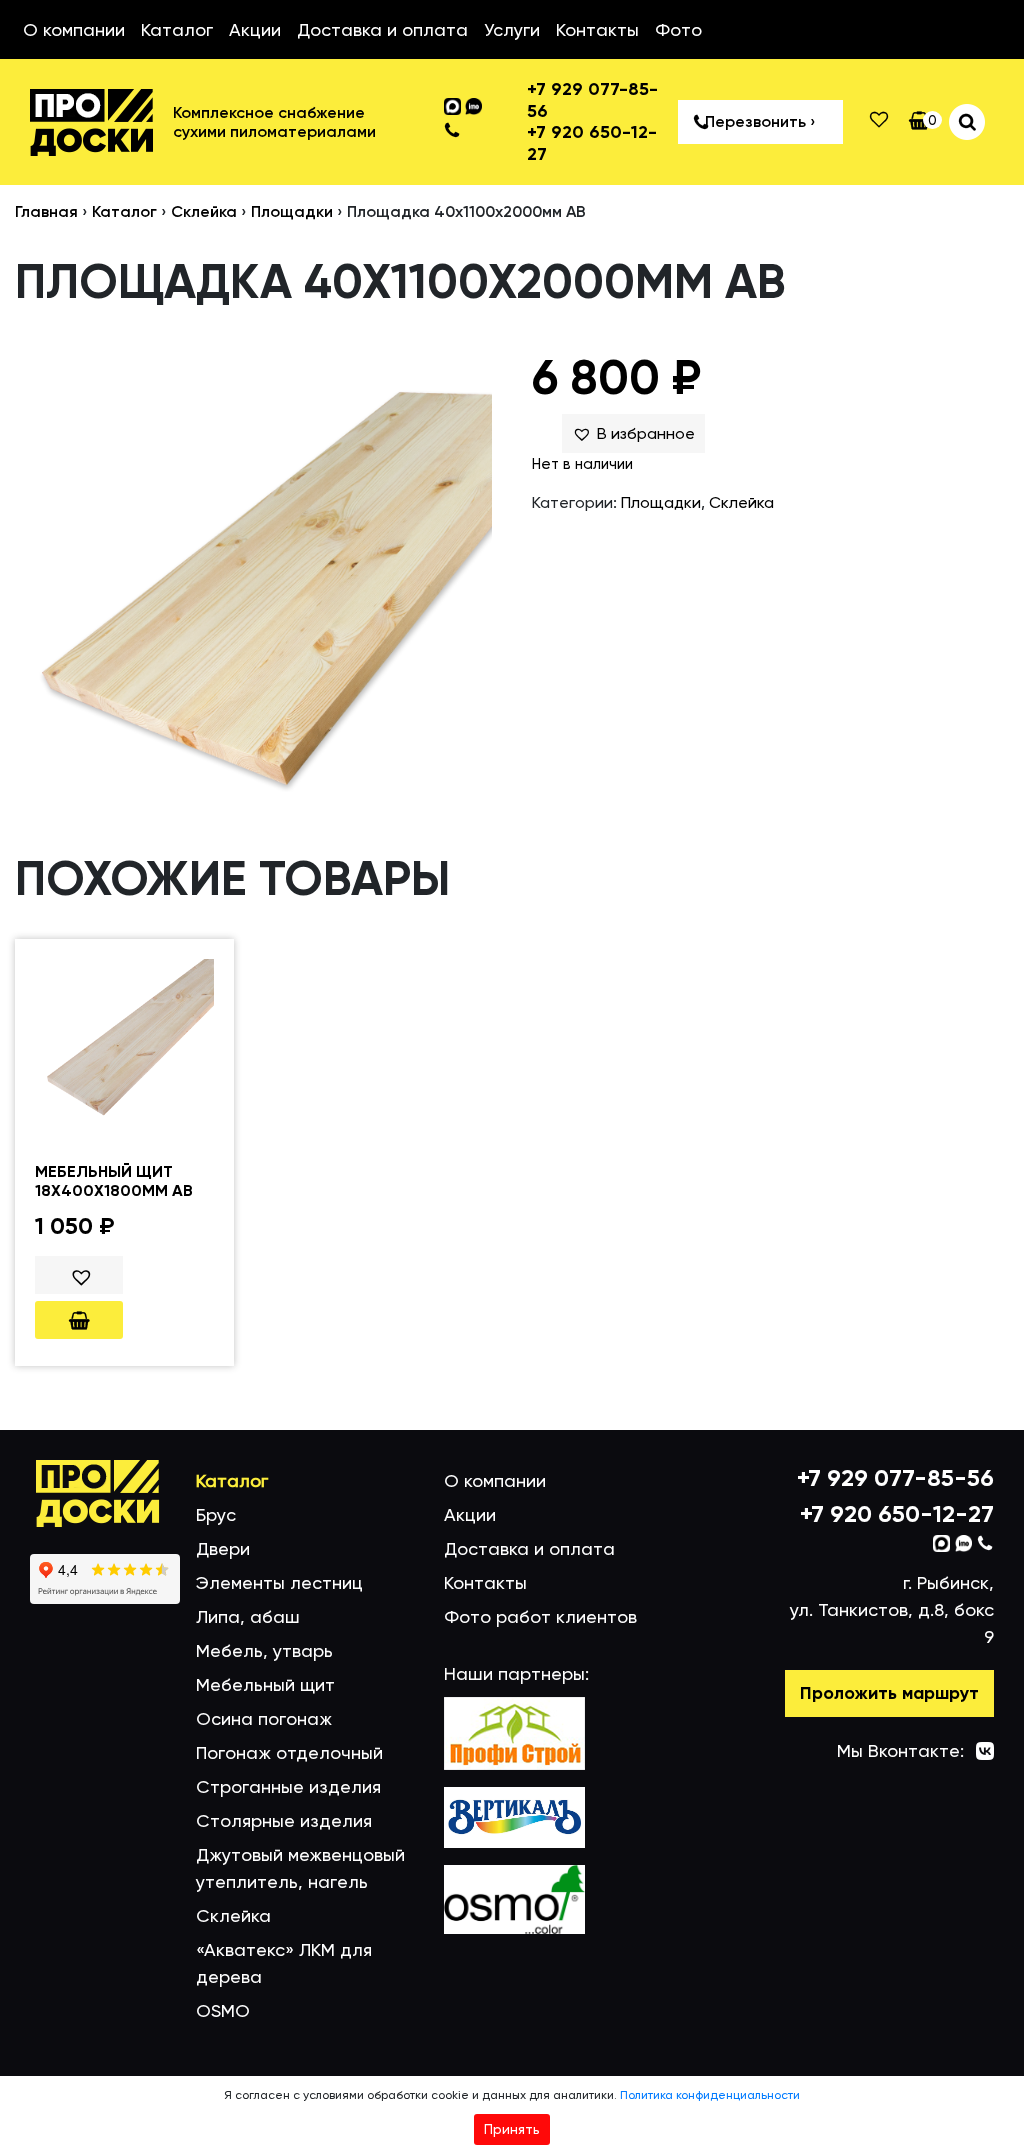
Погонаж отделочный (289, 1752)
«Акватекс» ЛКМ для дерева (284, 1963)
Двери (223, 1548)
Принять (512, 2129)
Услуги (512, 29)
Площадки (292, 211)
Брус (216, 1514)
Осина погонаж (264, 1718)
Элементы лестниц (279, 1582)
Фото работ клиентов (540, 1616)
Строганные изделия (288, 1786)
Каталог (177, 29)
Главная (46, 211)
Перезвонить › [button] (760, 121)
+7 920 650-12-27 (592, 143)
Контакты (597, 29)
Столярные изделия (284, 1820)
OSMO (223, 2010)
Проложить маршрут (889, 1693)
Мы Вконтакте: (900, 1750)
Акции (255, 29)
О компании (74, 29)
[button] (633, 434)
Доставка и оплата (382, 29)
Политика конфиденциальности (710, 2095)
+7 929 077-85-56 (592, 100)
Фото (678, 29)
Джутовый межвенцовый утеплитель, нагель (300, 1868)
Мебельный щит (265, 1684)
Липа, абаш (248, 1616)
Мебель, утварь (264, 1650)
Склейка (204, 211)
